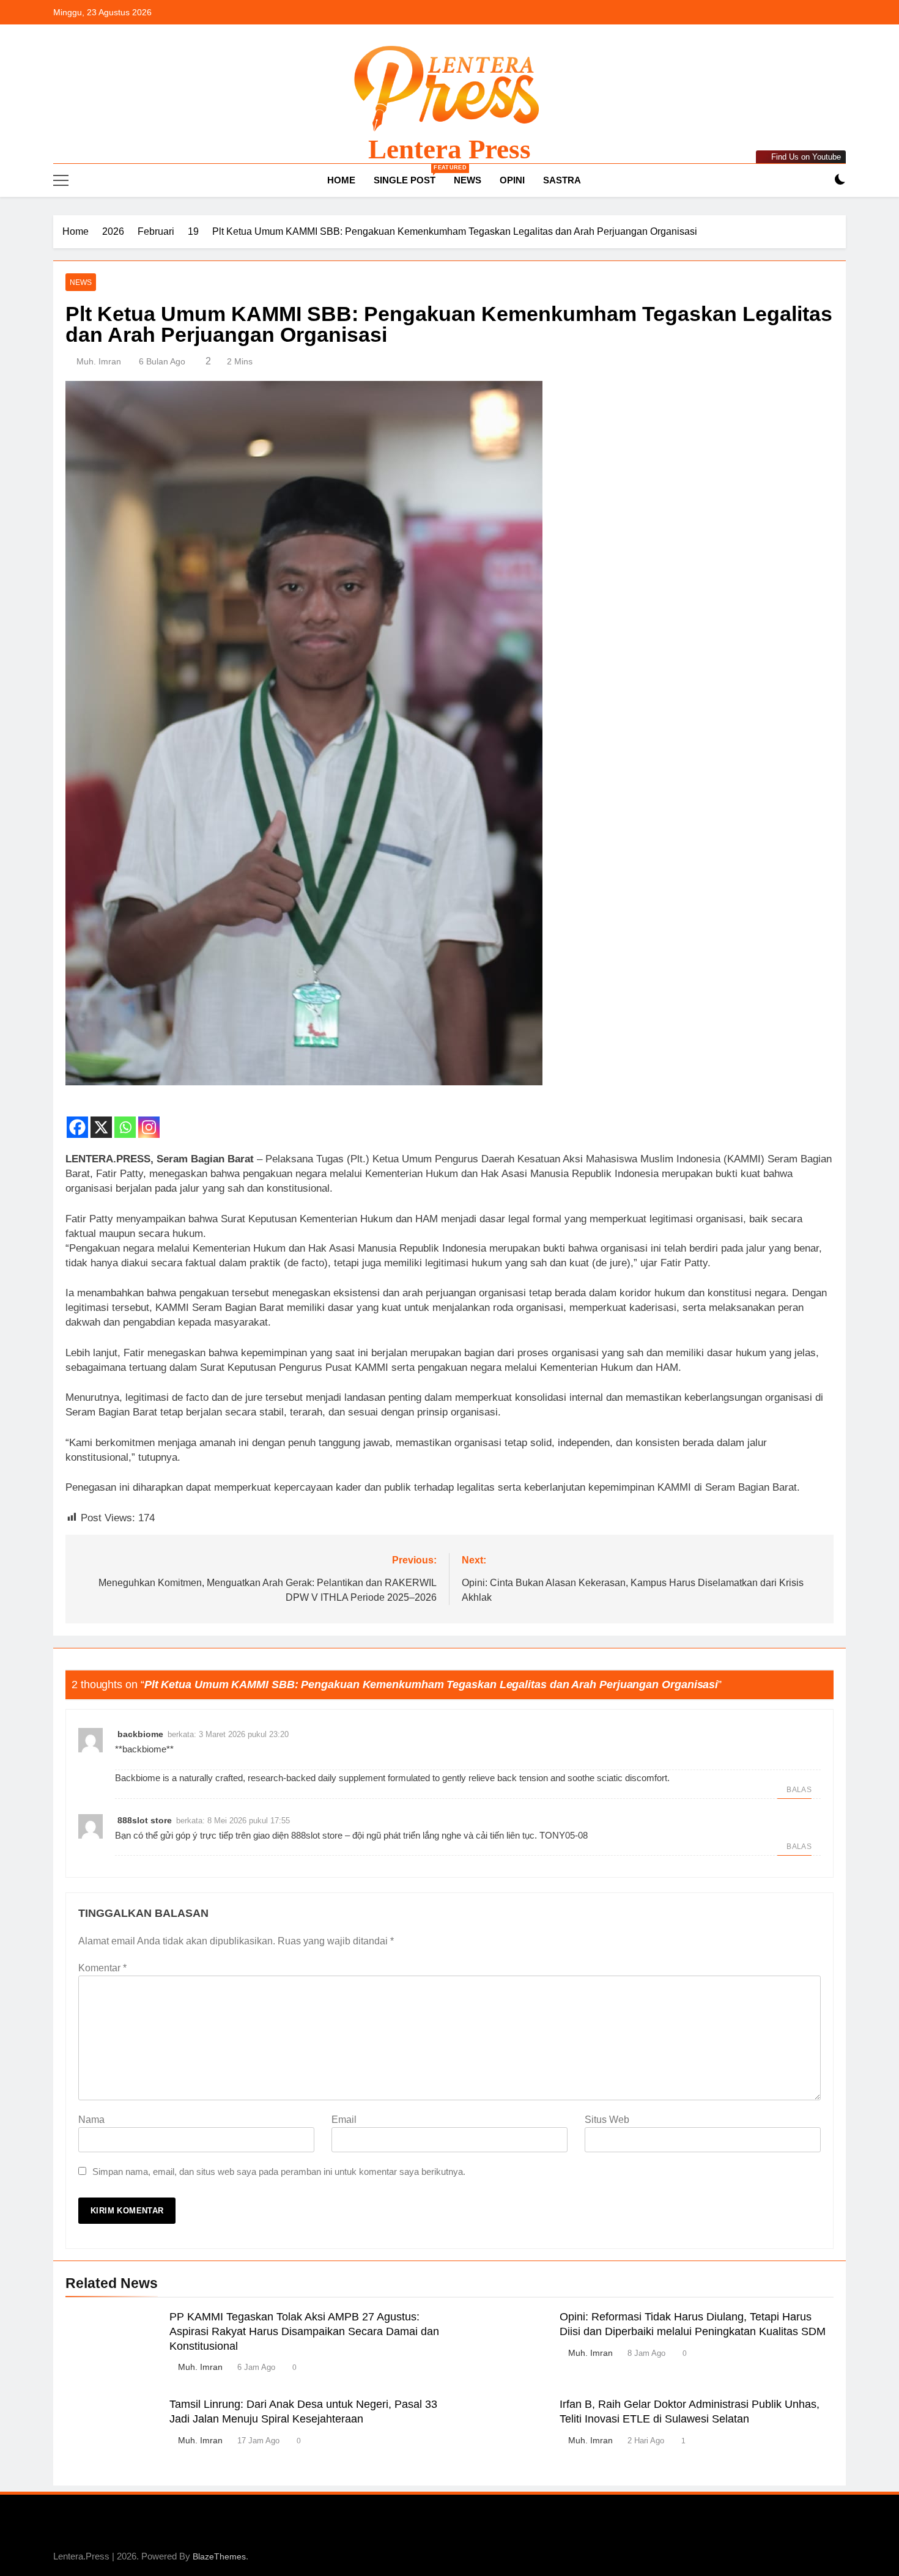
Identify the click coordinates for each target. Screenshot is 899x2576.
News (468, 180)
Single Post (409, 175)
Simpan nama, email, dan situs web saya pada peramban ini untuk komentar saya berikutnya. (279, 2172)
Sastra (562, 180)
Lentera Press (449, 149)
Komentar (102, 1968)
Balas (799, 1790)
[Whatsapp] (125, 1120)
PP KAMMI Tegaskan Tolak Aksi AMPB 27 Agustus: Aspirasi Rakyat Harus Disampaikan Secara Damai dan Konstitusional (304, 2331)
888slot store (145, 1820)
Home (340, 180)
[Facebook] (77, 1120)
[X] (101, 1120)
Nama (91, 2120)
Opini (512, 180)
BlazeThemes (219, 2556)
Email (344, 2120)
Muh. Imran (99, 361)
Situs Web (607, 2120)
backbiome (140, 1734)
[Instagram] (149, 1120)
